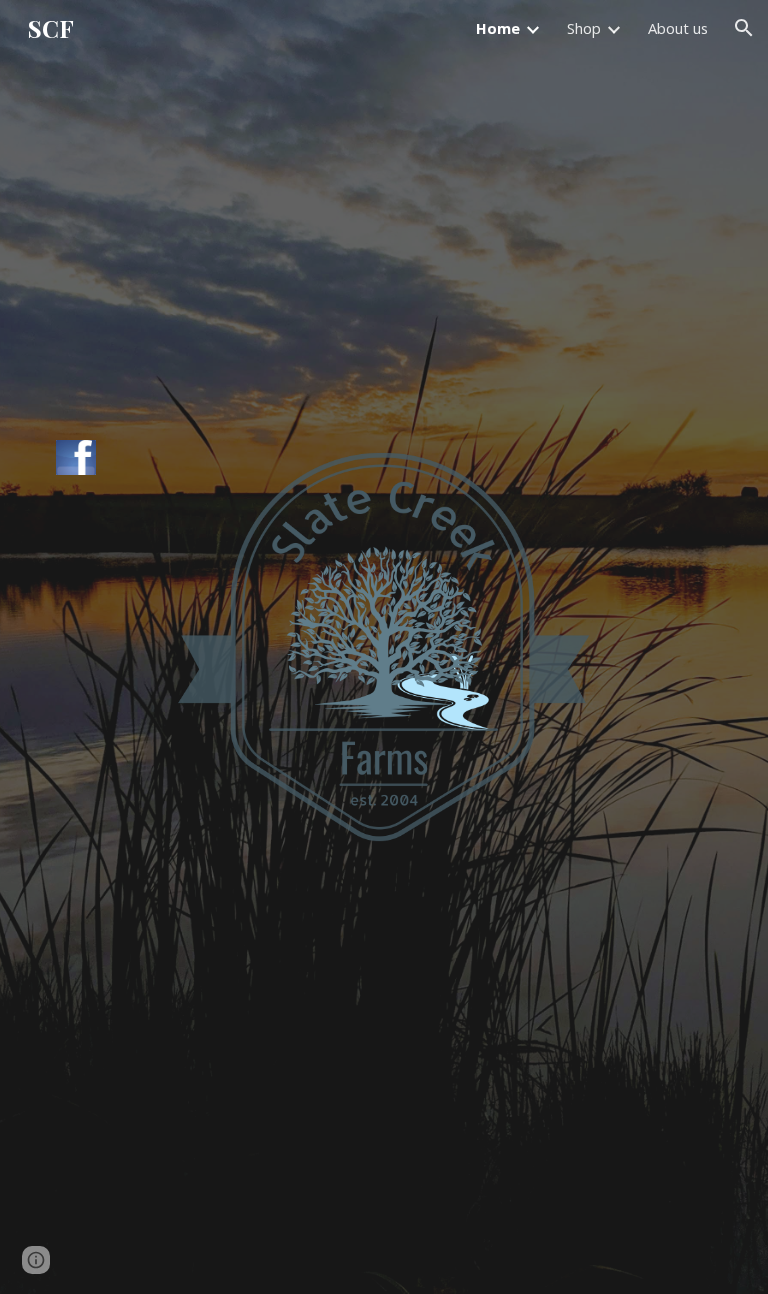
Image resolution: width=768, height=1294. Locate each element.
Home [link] (498, 28)
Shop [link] (584, 28)
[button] (744, 28)
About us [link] (678, 28)
